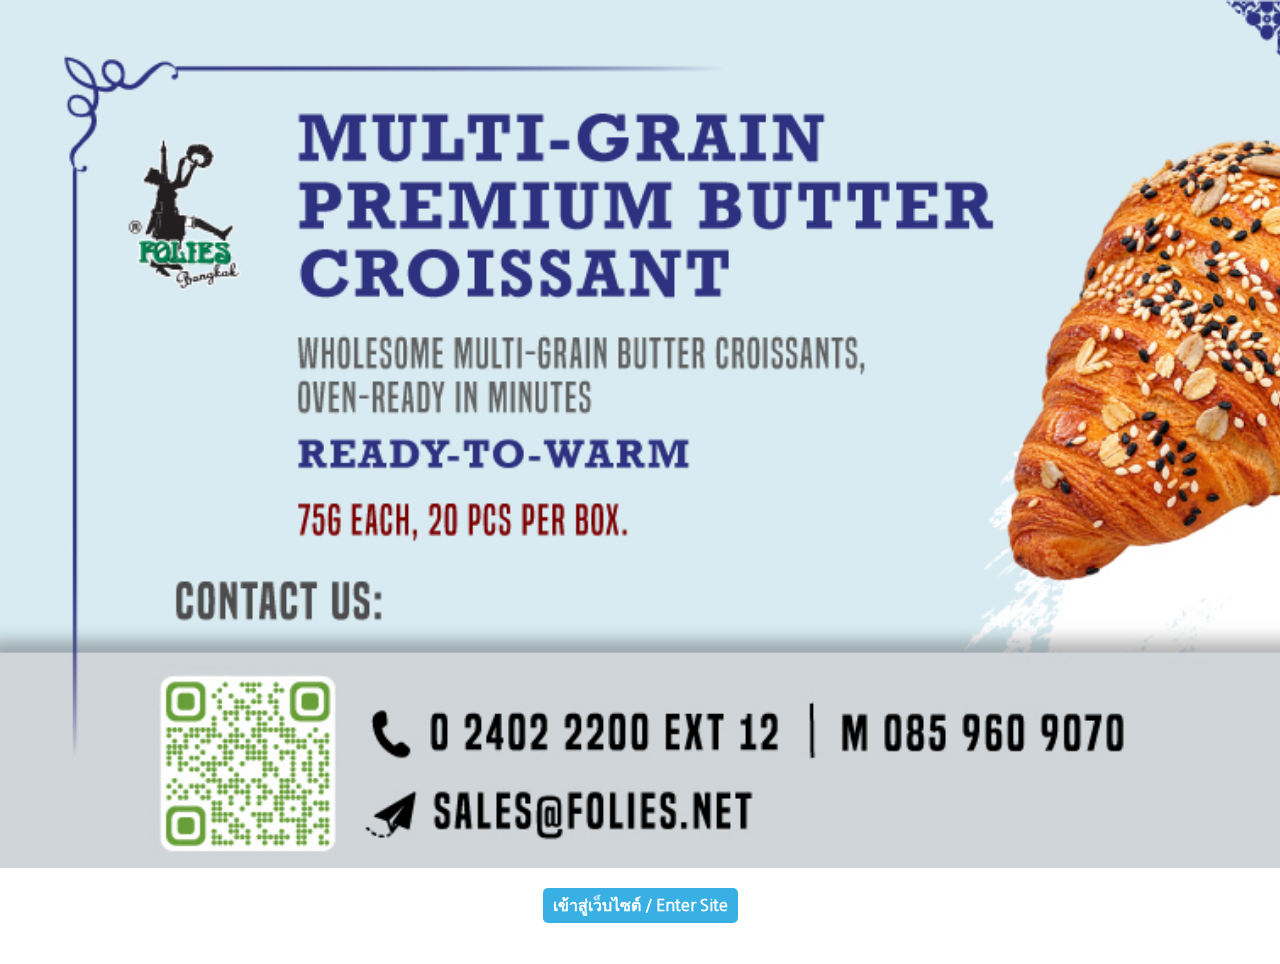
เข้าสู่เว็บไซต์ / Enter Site (640, 905)
